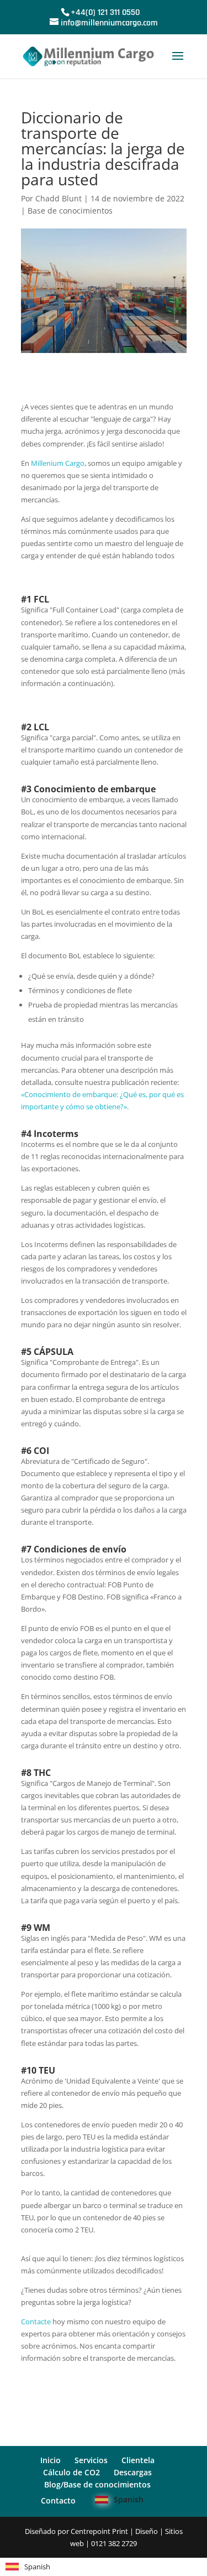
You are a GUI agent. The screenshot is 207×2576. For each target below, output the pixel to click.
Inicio (51, 2460)
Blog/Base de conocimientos (97, 2484)
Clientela (138, 2460)
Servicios (91, 2460)
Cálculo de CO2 (71, 2472)
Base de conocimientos (70, 211)
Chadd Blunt (59, 198)
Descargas (133, 2472)
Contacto (58, 2500)
